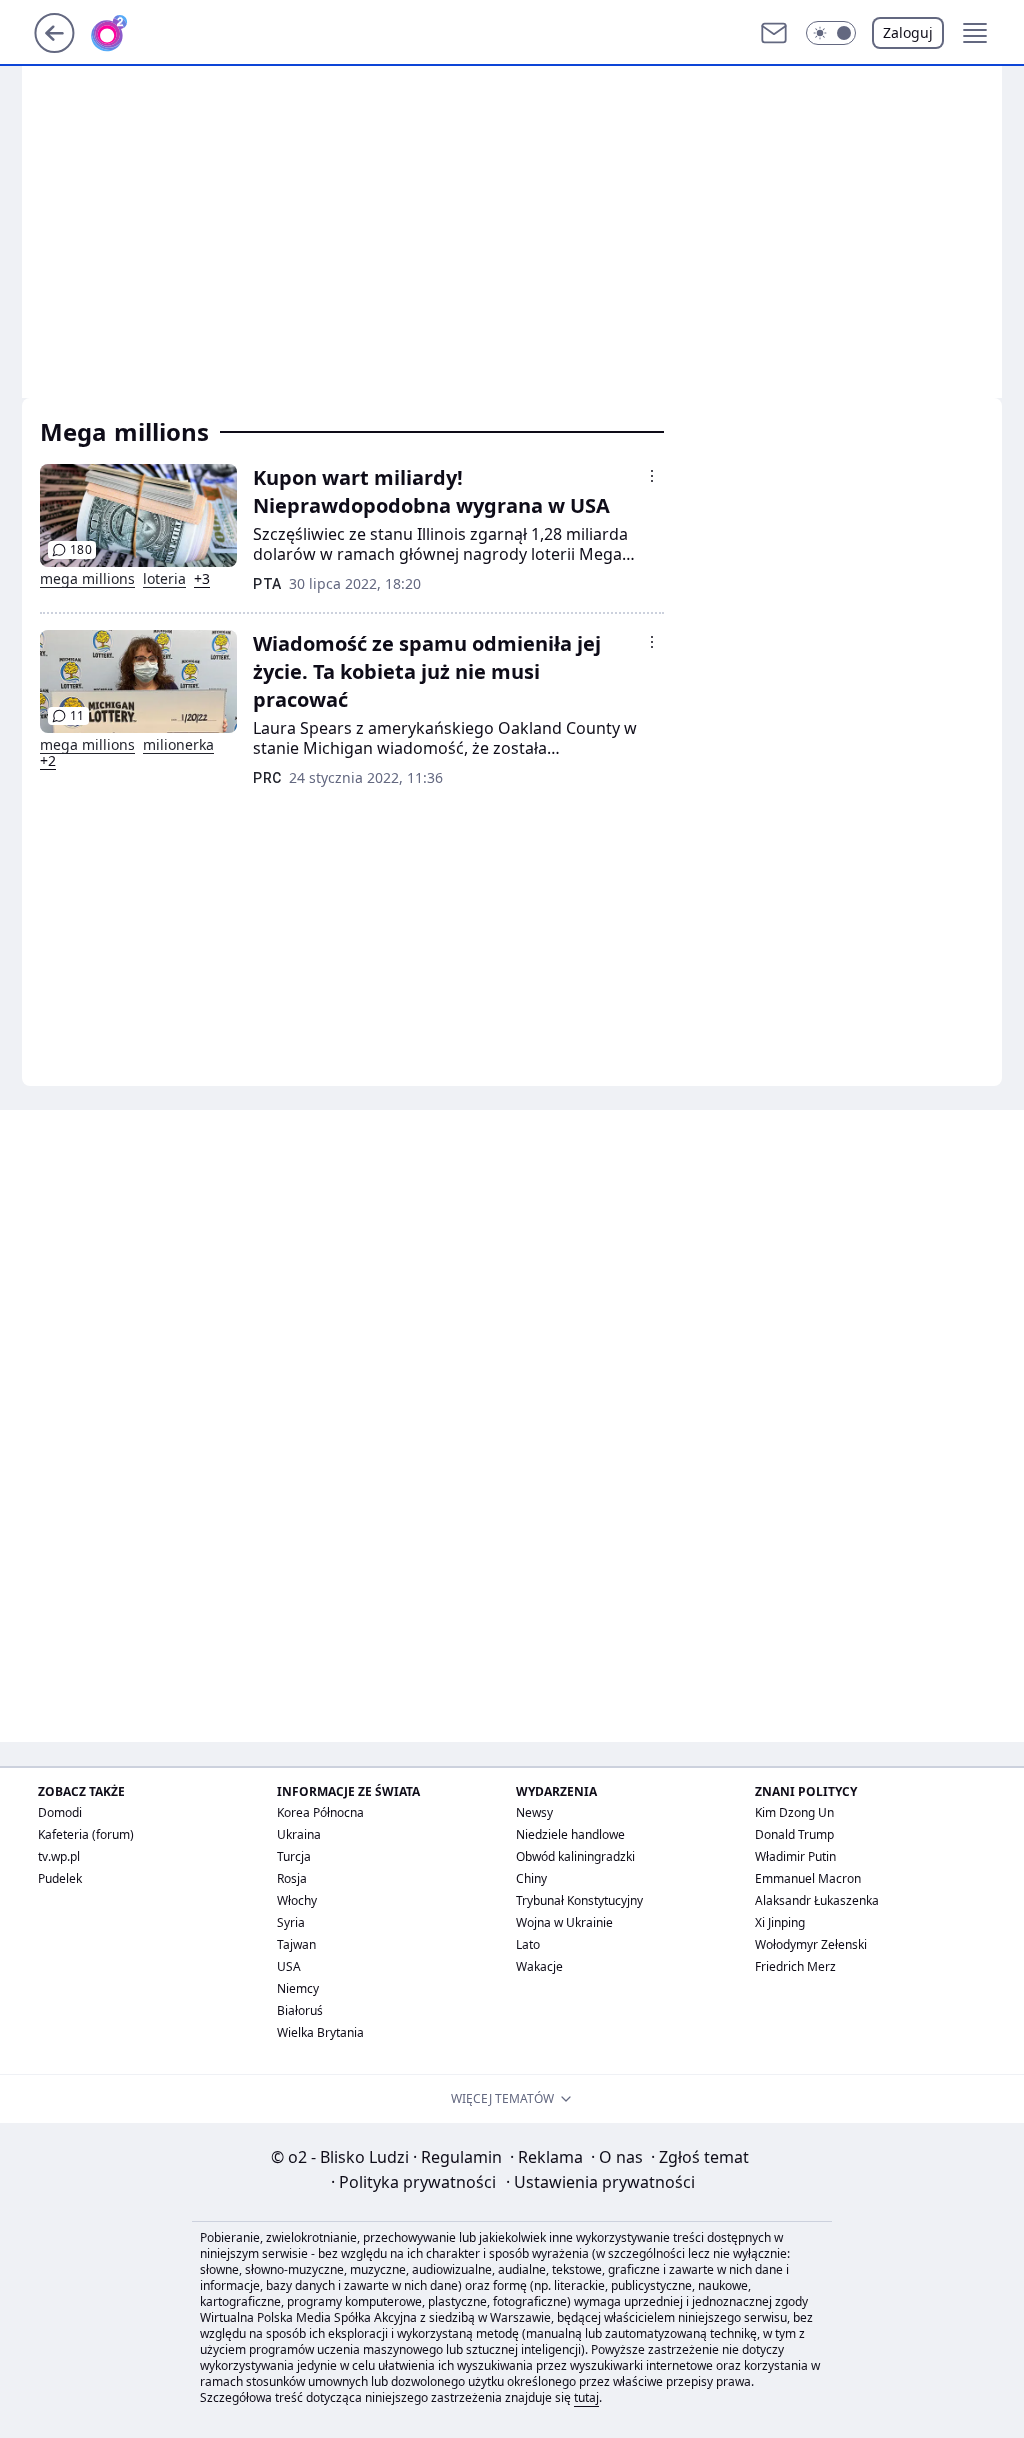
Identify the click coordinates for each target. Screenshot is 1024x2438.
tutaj (586, 2397)
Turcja (294, 1856)
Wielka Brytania (320, 2032)
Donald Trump (794, 1834)
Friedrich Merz (795, 1966)
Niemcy (298, 1988)
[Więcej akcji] (652, 476)
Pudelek (60, 1878)
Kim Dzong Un (794, 1812)
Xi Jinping (780, 1922)
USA (289, 1966)
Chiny (531, 1878)
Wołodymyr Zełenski (811, 1944)
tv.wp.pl (59, 1856)
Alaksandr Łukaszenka (817, 1900)
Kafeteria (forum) (86, 1834)
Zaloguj (908, 32)
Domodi (60, 1812)
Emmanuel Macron (808, 1878)
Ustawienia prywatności (600, 2182)
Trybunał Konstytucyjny (579, 1900)
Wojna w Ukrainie (564, 1922)
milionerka (178, 745)
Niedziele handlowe (570, 1834)
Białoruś (300, 2010)
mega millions (87, 579)
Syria (291, 1922)
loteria (164, 579)
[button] (831, 33)
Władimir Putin (795, 1856)
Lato (528, 1944)
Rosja (292, 1878)
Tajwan (296, 1944)
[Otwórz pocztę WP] (774, 33)
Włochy (297, 1900)
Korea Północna (320, 1812)
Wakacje (539, 1966)
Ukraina (299, 1834)
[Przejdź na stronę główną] (54, 47)
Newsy (534, 1812)
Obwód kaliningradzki (575, 1856)
